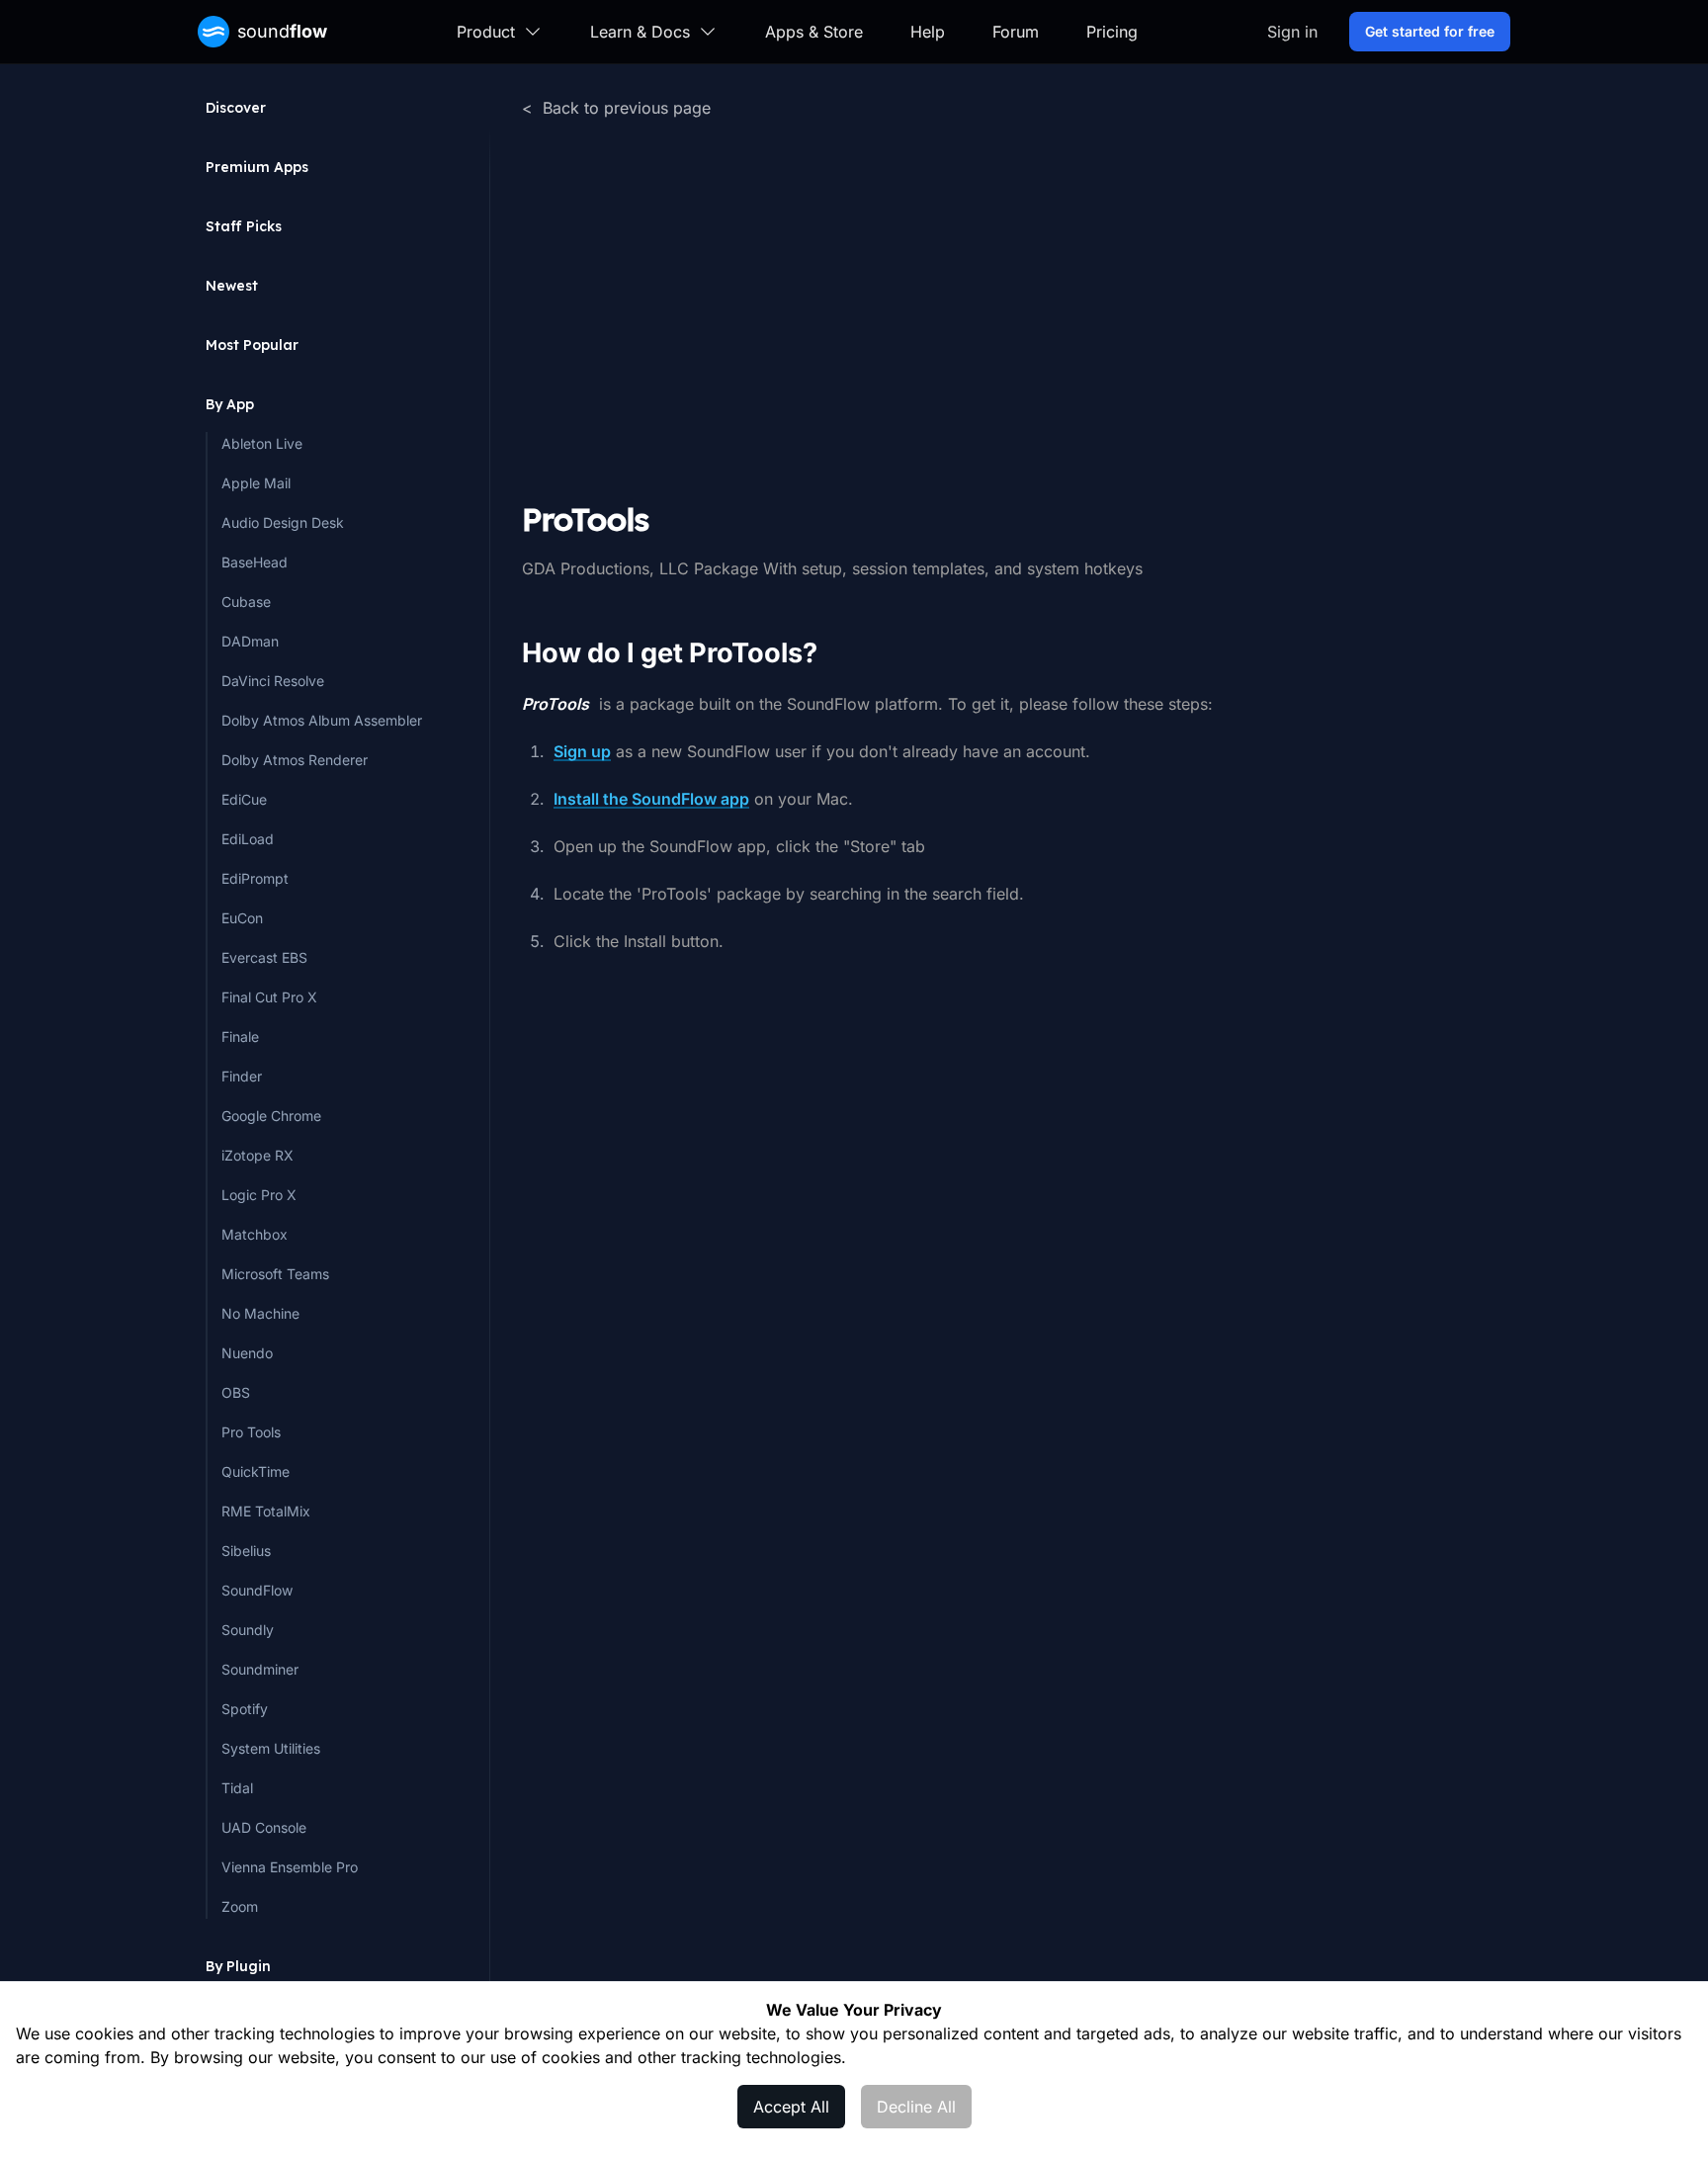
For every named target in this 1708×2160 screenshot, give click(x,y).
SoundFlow (257, 1590)
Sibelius (246, 1551)
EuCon (242, 918)
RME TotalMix (266, 1511)
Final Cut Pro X (269, 997)
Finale (240, 1037)
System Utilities (271, 1748)
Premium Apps (257, 167)
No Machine (260, 1313)
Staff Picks (244, 226)
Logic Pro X (259, 1195)
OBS (236, 1392)
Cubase (246, 602)
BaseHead (255, 562)
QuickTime (256, 1471)
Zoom (240, 1906)
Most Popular (252, 345)
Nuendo (247, 1353)
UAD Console (264, 1827)
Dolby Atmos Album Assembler (322, 720)
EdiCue (244, 799)
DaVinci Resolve (273, 681)
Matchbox (255, 1234)
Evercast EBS (264, 957)
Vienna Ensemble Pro (290, 1867)
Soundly (248, 1630)
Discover (236, 108)
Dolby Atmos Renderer (295, 760)
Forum (1016, 32)
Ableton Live (262, 443)
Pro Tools (251, 1432)
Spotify (245, 1709)
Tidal (237, 1788)
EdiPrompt (255, 878)
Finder (242, 1076)
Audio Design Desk (283, 522)
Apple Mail (256, 483)
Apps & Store (814, 32)
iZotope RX (257, 1155)
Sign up (582, 751)
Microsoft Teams (275, 1274)
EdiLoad (248, 839)
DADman (250, 641)
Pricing (1112, 32)
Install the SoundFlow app (651, 799)
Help (928, 32)
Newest (232, 286)
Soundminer (260, 1669)
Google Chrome (271, 1116)
